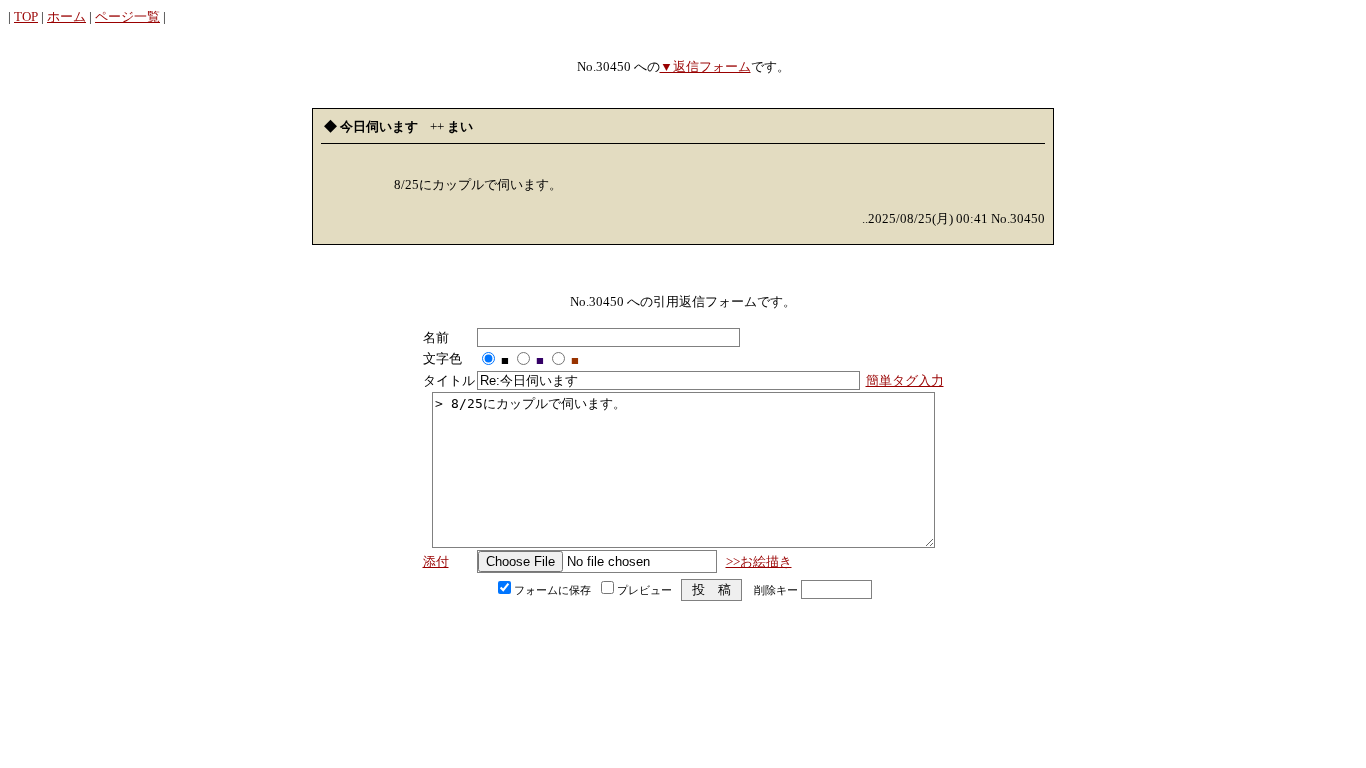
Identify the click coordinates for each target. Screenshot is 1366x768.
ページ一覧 (127, 16)
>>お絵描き (759, 561)
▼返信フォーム (705, 66)
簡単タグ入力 (905, 380)
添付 (436, 561)
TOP (26, 16)
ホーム (66, 16)
